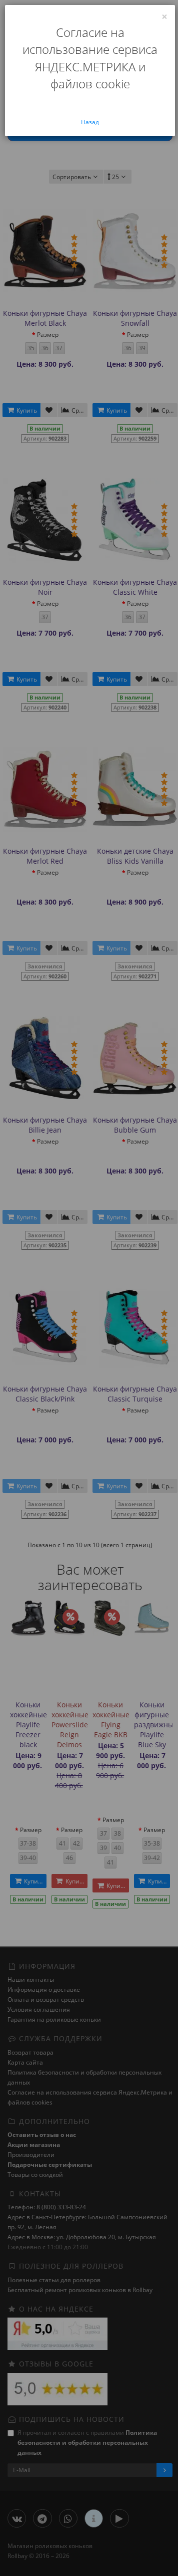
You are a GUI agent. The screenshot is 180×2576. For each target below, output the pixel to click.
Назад (90, 122)
